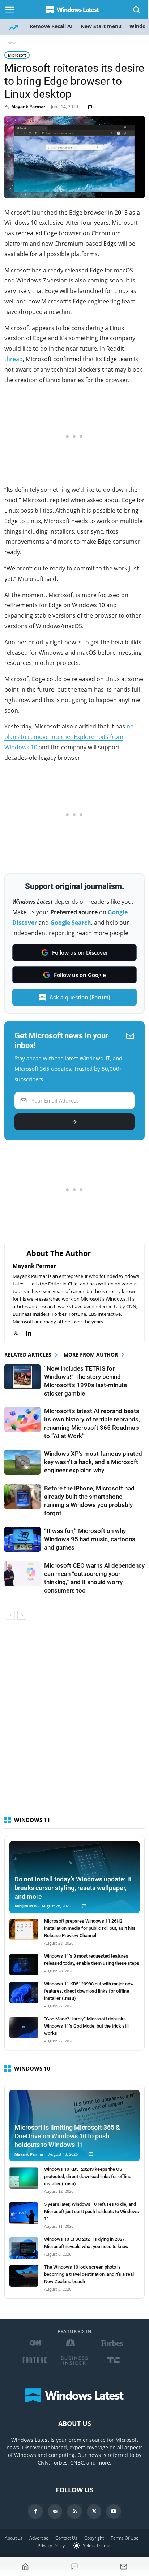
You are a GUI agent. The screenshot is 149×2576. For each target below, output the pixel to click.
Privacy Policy (51, 2546)
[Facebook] (35, 2511)
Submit (74, 1122)
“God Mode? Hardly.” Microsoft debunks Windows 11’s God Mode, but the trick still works (87, 2026)
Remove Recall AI (51, 26)
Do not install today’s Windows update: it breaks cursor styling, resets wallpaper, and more (73, 1888)
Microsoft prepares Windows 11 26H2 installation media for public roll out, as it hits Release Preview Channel (90, 1928)
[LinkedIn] (32, 1333)
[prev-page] (10, 1615)
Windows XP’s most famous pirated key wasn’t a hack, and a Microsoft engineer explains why (93, 1462)
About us (14, 2538)
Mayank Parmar (28, 107)
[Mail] (55, 2511)
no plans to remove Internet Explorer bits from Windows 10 (69, 737)
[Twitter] (19, 1333)
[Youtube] (114, 2511)
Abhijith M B (25, 1906)
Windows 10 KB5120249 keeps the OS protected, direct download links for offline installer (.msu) (88, 2176)
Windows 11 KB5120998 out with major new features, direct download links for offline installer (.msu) (89, 1991)
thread (14, 359)
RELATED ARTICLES (28, 1355)
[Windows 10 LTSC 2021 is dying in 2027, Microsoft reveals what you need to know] (24, 2248)
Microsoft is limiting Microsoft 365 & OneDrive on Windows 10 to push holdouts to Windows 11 (67, 2136)
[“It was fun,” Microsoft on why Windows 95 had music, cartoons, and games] (22, 1539)
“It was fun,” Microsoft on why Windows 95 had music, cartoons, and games (90, 1539)
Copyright (94, 2538)
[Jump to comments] (74, 2567)
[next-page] (22, 1615)
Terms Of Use (125, 2538)
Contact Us (66, 2538)
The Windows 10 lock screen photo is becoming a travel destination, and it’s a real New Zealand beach (89, 2274)
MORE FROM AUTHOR (91, 1355)
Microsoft (17, 55)
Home (10, 43)
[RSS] (74, 2511)
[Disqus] (74, 1721)
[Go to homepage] (25, 2567)
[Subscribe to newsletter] (124, 2567)
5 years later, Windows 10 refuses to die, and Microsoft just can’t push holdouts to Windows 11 (91, 2211)
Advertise (39, 2538)
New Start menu (101, 26)
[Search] (137, 10)
